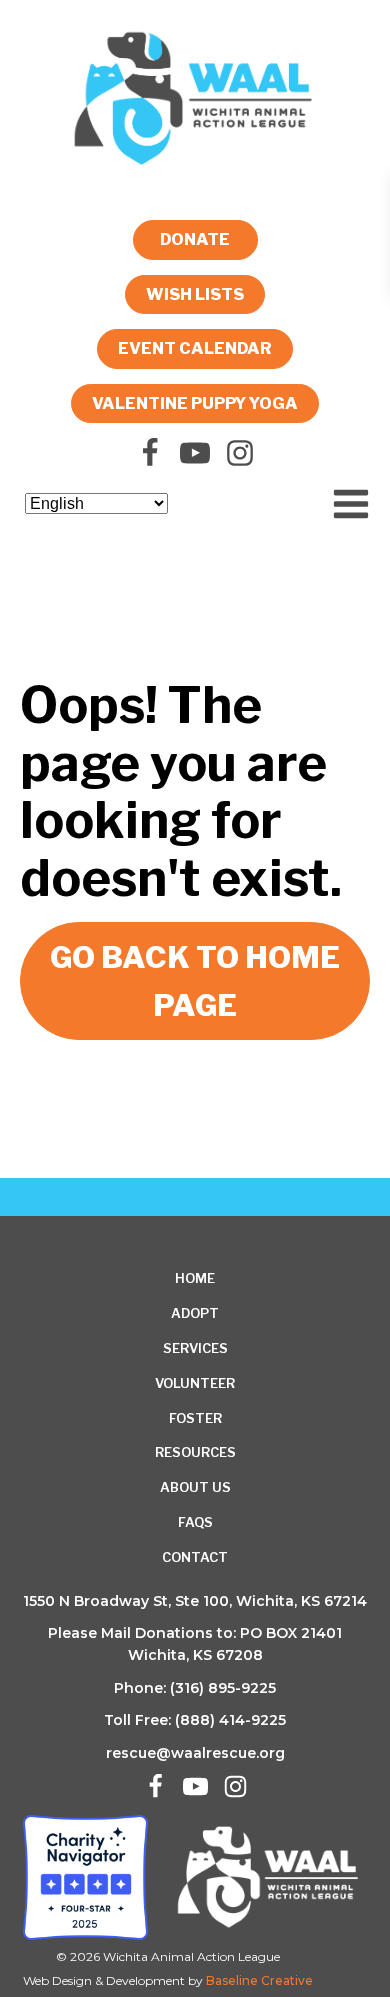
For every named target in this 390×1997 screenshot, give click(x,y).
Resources (195, 1452)
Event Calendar (195, 348)
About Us (195, 1487)
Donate (195, 239)
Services (195, 1348)
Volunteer (195, 1383)
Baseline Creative (259, 1980)
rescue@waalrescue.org (195, 1753)
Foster (195, 1418)
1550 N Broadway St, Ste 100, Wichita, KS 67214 (195, 1601)
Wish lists (195, 294)
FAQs (195, 1522)
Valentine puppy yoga (195, 403)
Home (195, 1278)
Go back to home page (195, 981)
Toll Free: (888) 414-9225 (195, 1720)
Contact (195, 1557)
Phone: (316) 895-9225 (195, 1688)
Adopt (195, 1313)
